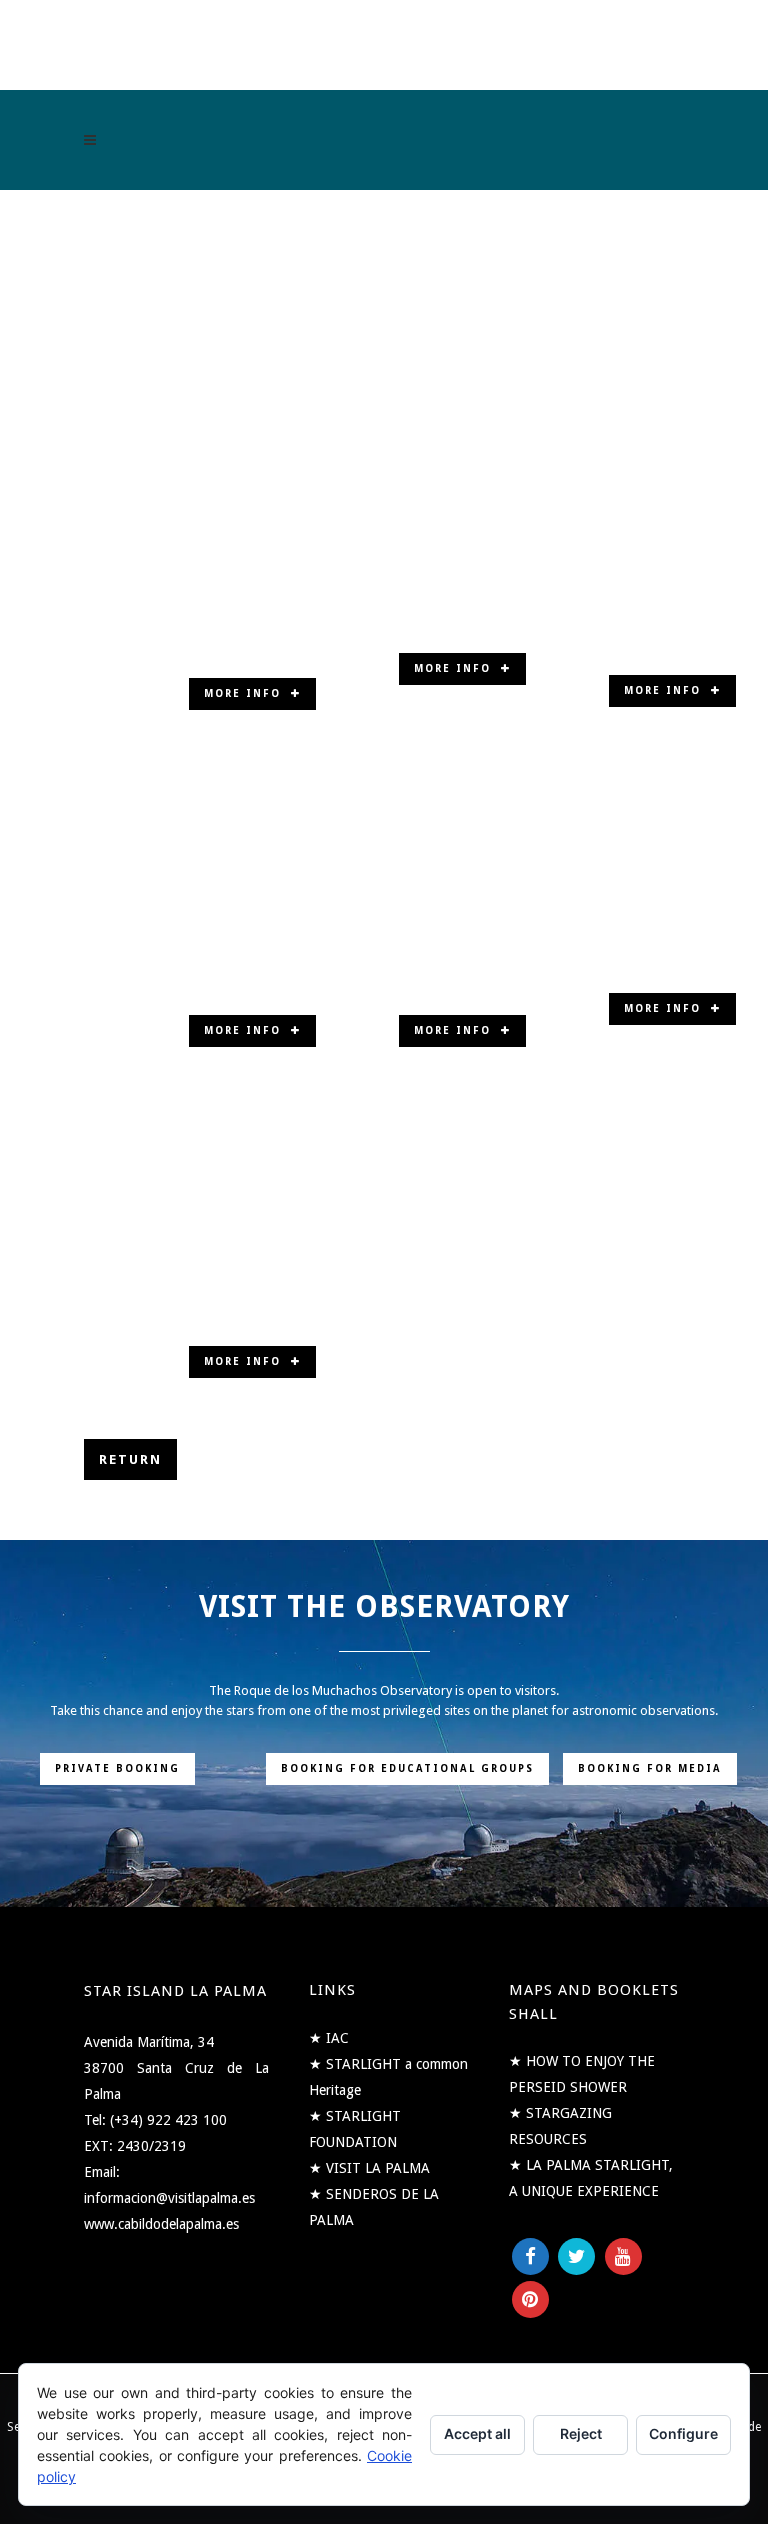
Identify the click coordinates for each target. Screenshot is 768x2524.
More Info (242, 693)
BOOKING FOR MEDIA (650, 1768)
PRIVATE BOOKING (117, 1768)
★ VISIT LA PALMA (369, 2168)
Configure (683, 2433)
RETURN (130, 1459)
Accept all (477, 2433)
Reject (581, 2433)
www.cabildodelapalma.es (161, 2224)
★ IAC (329, 2038)
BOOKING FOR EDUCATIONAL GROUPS (407, 1768)
